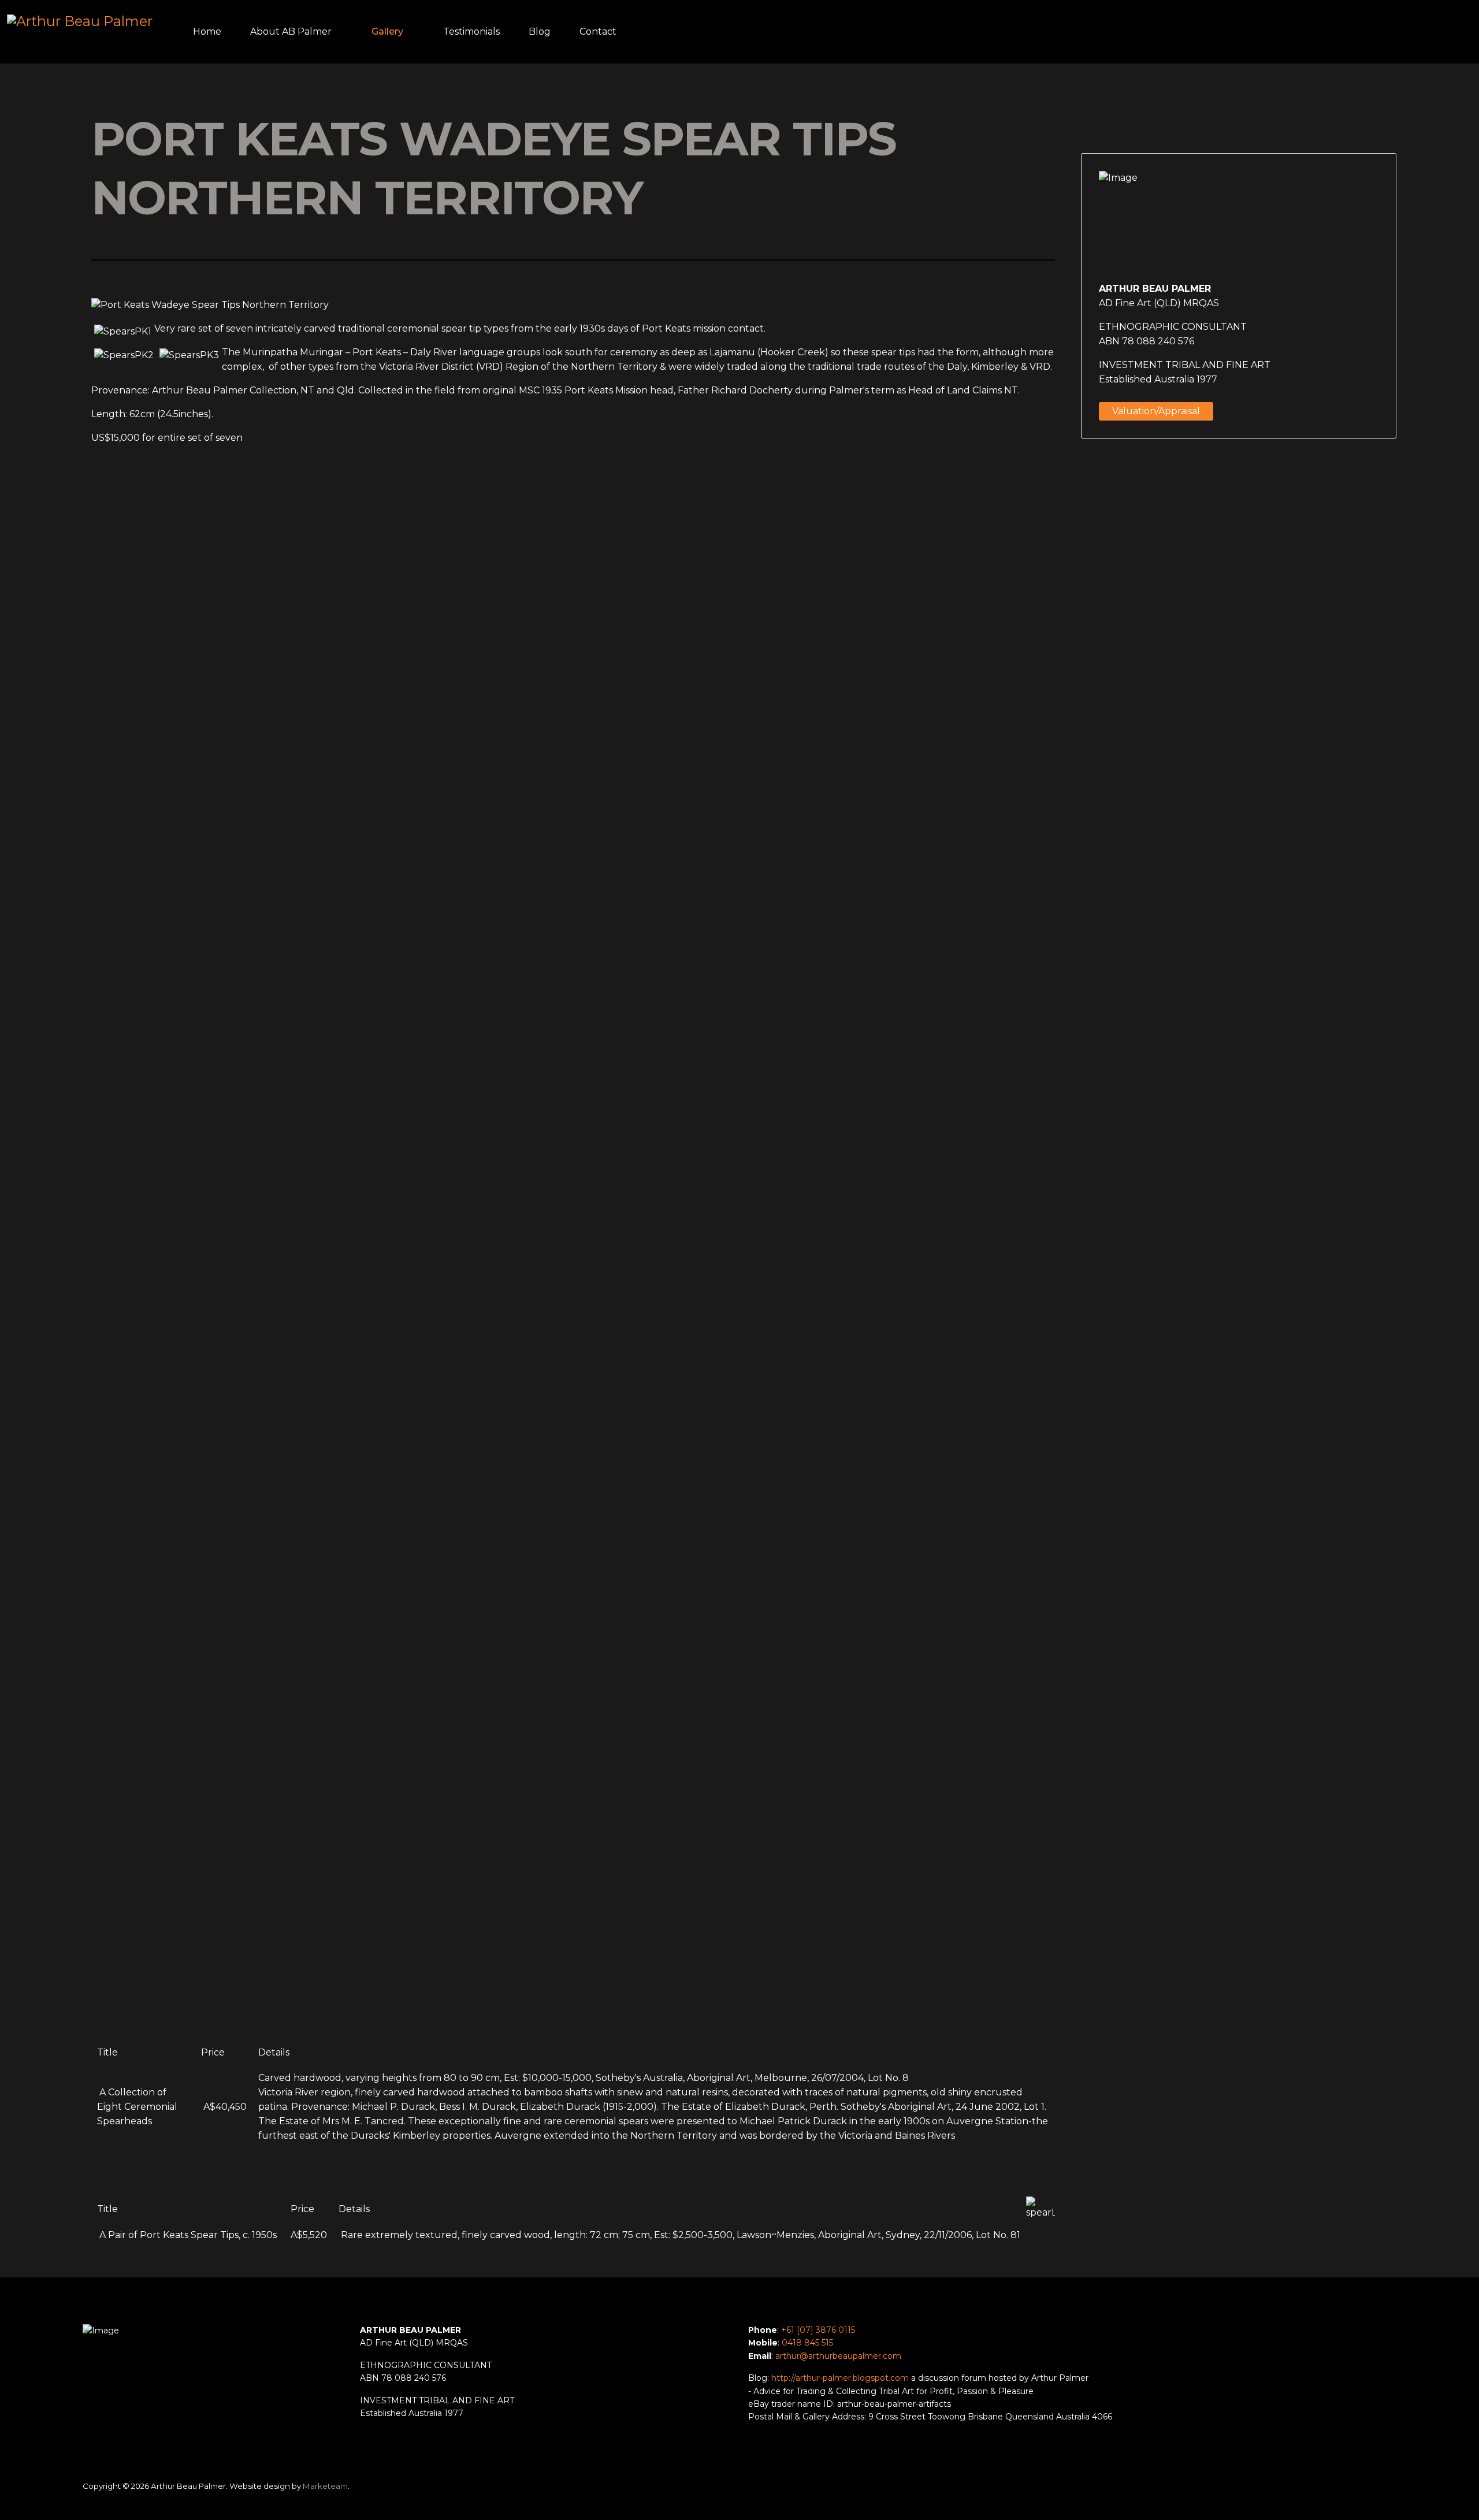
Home (207, 31)
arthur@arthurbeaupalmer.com (838, 2356)
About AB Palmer (291, 31)
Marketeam (325, 2486)
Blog (540, 31)
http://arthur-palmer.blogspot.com (840, 2378)
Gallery (387, 31)
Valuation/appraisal (1156, 411)
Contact (598, 31)
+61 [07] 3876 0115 (818, 2330)
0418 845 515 (807, 2343)
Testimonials (471, 31)
